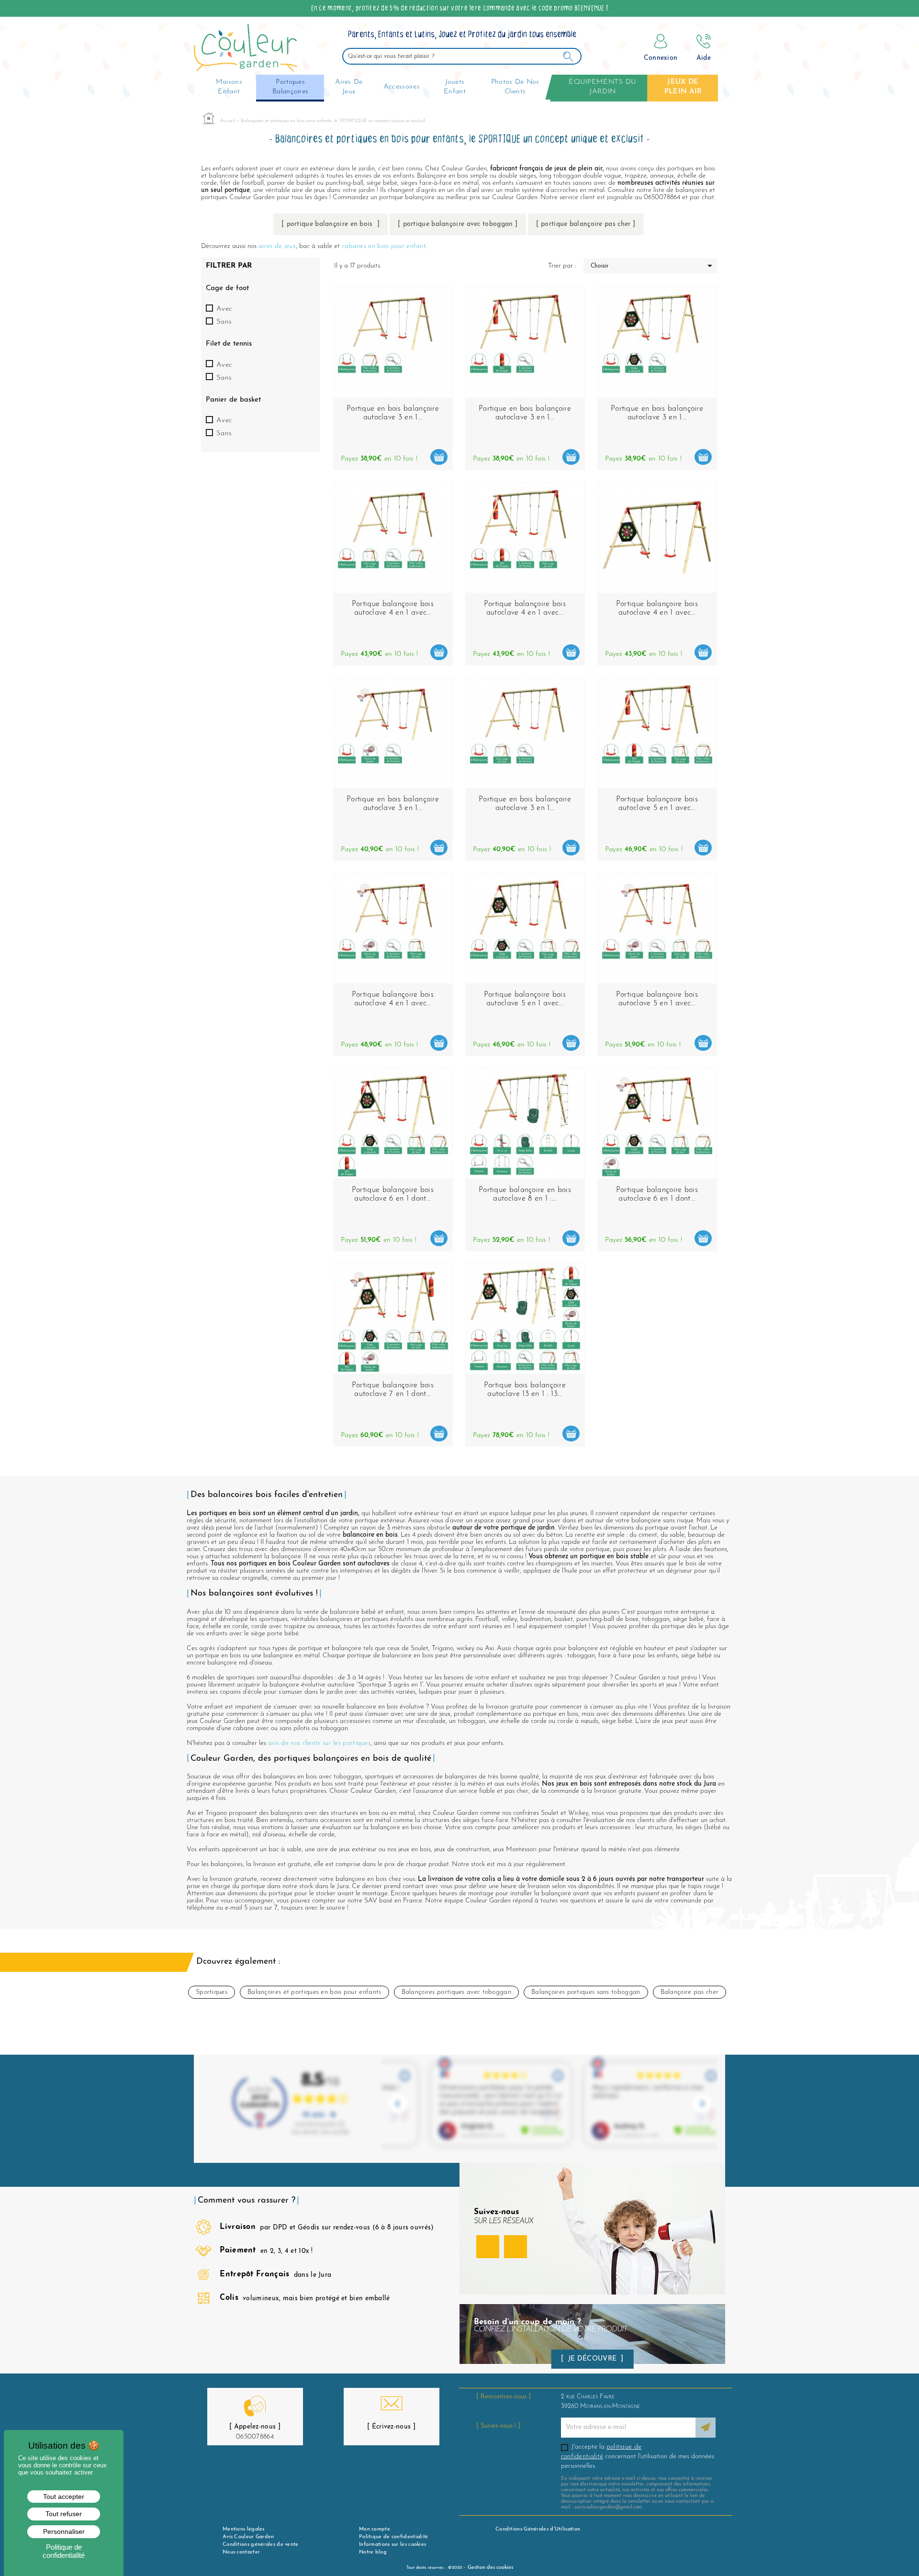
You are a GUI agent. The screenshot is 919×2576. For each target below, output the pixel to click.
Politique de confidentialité (393, 2537)
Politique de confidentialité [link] (64, 2551)
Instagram (516, 2247)
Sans (224, 322)
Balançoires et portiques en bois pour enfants (314, 1992)
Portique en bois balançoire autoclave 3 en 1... (525, 413)
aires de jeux (277, 246)
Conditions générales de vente (261, 2545)
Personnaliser (64, 2531)
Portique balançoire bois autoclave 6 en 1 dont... (393, 1194)
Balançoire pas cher (690, 1992)
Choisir (653, 266)
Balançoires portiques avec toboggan (457, 1992)
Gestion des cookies (490, 2568)
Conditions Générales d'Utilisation (538, 2529)
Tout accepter (64, 2497)
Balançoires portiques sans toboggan (586, 1992)
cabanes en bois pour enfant (384, 246)
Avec (224, 309)
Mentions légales (244, 2529)
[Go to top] (897, 2544)
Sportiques (212, 1992)
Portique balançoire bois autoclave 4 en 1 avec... (393, 608)
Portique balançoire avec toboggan (458, 224)
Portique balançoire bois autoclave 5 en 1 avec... (657, 804)
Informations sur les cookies (392, 2545)
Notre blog (373, 2552)
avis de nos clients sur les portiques (319, 1743)
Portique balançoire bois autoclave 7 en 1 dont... (393, 1390)
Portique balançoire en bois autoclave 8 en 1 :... (525, 1194)
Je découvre (593, 2359)
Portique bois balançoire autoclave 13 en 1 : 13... (525, 1390)
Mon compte (375, 2529)
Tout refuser (64, 2514)
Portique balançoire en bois (331, 224)
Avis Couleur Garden (248, 2537)
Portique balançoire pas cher (586, 224)
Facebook (488, 2247)
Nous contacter (241, 2552)
